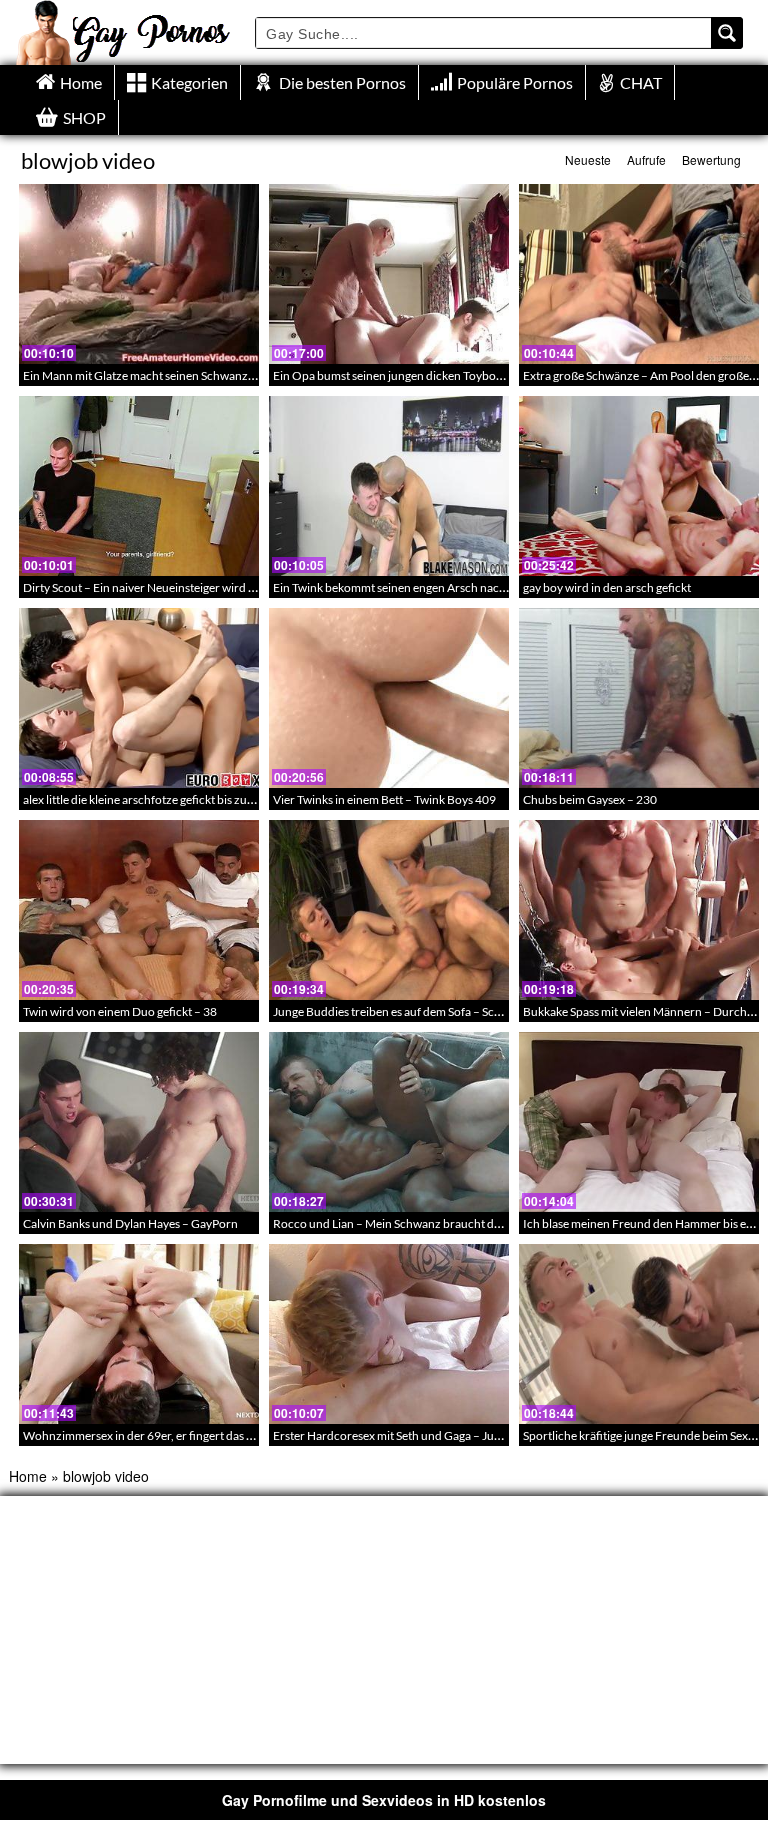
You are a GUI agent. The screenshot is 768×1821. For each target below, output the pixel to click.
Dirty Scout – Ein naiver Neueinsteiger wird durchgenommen (181, 587)
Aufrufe (646, 159)
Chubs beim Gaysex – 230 (590, 799)
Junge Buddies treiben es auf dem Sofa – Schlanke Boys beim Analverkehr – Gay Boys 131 (504, 1011)
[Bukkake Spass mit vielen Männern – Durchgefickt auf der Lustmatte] (639, 910)
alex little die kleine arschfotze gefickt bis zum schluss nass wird (185, 799)
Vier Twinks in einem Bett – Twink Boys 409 (384, 799)
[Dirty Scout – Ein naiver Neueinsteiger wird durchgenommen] (139, 486)
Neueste (588, 159)
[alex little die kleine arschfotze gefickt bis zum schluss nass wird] (139, 698)
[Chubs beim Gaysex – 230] (639, 698)
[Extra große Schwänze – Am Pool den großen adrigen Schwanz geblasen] (639, 274)
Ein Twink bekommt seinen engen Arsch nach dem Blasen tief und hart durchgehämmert (500, 587)
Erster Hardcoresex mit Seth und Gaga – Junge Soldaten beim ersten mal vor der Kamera (500, 1435)
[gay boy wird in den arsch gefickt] (639, 486)
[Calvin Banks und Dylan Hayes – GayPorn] (139, 1122)
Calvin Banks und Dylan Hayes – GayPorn (130, 1223)
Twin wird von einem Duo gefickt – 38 (120, 1011)
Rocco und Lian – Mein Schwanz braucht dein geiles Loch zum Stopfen (455, 1223)
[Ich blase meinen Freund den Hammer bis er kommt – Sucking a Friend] (639, 1122)
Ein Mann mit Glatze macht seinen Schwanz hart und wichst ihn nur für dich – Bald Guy (248, 375)
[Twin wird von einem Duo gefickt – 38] (139, 910)
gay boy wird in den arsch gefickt (607, 587)
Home (28, 1476)
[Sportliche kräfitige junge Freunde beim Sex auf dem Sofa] (639, 1334)
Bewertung (711, 159)
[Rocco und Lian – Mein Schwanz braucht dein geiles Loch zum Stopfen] (389, 1122)
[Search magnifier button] (727, 33)
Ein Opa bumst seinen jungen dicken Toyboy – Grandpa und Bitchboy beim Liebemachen (503, 375)
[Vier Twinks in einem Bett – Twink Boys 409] (389, 698)
